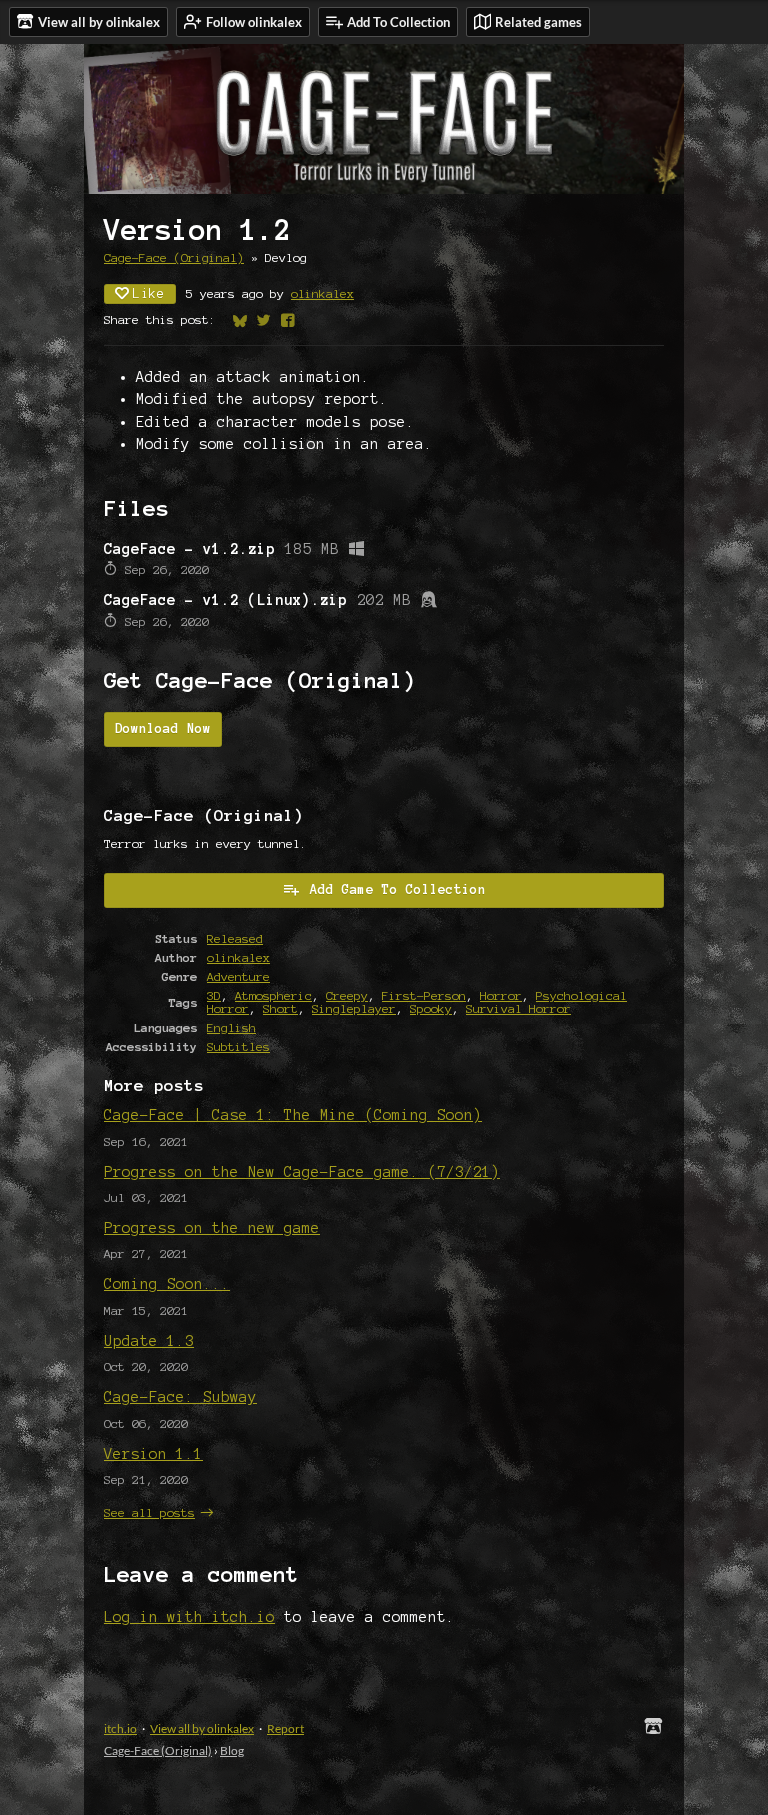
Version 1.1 (153, 1454)
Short (280, 1008)
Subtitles (238, 1046)
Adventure (238, 976)
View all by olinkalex (202, 1728)
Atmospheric (273, 995)
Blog (232, 1750)
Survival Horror (518, 1008)
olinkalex (322, 293)
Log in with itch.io (189, 1617)
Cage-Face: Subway (180, 1397)
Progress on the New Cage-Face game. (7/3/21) (302, 1172)
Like (149, 294)
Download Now (163, 729)
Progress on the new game (212, 1228)
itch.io (120, 1728)
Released (235, 938)
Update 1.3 (149, 1341)
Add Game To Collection (398, 890)
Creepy (347, 995)
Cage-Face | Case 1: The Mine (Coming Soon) (293, 1115)
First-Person (424, 995)
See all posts (149, 1512)
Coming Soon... (167, 1284)
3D (214, 995)
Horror (501, 995)
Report (285, 1728)
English (231, 1027)
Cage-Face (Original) (174, 257)
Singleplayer (354, 1008)
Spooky (431, 1008)
